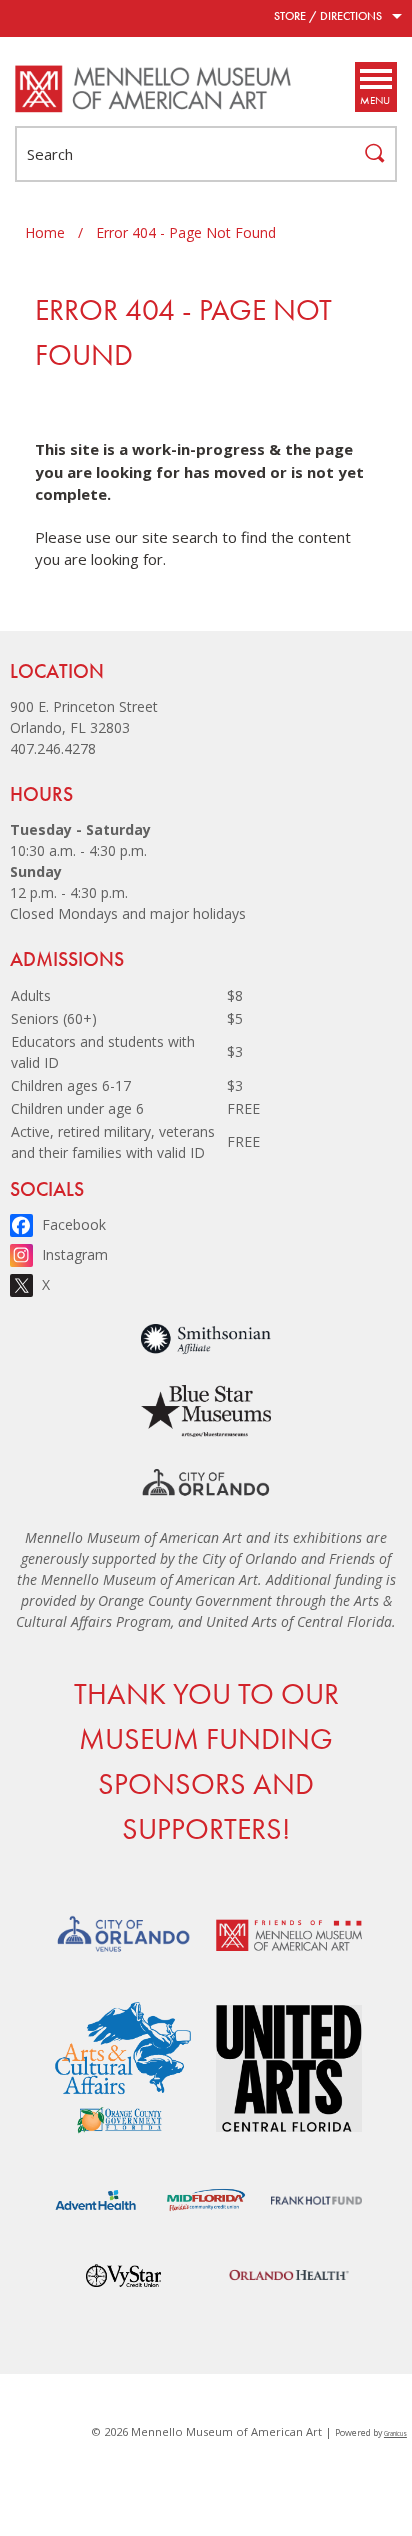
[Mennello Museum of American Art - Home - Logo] (154, 89)
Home (45, 232)
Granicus (395, 2433)
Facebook (74, 1224)
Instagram (75, 1254)
